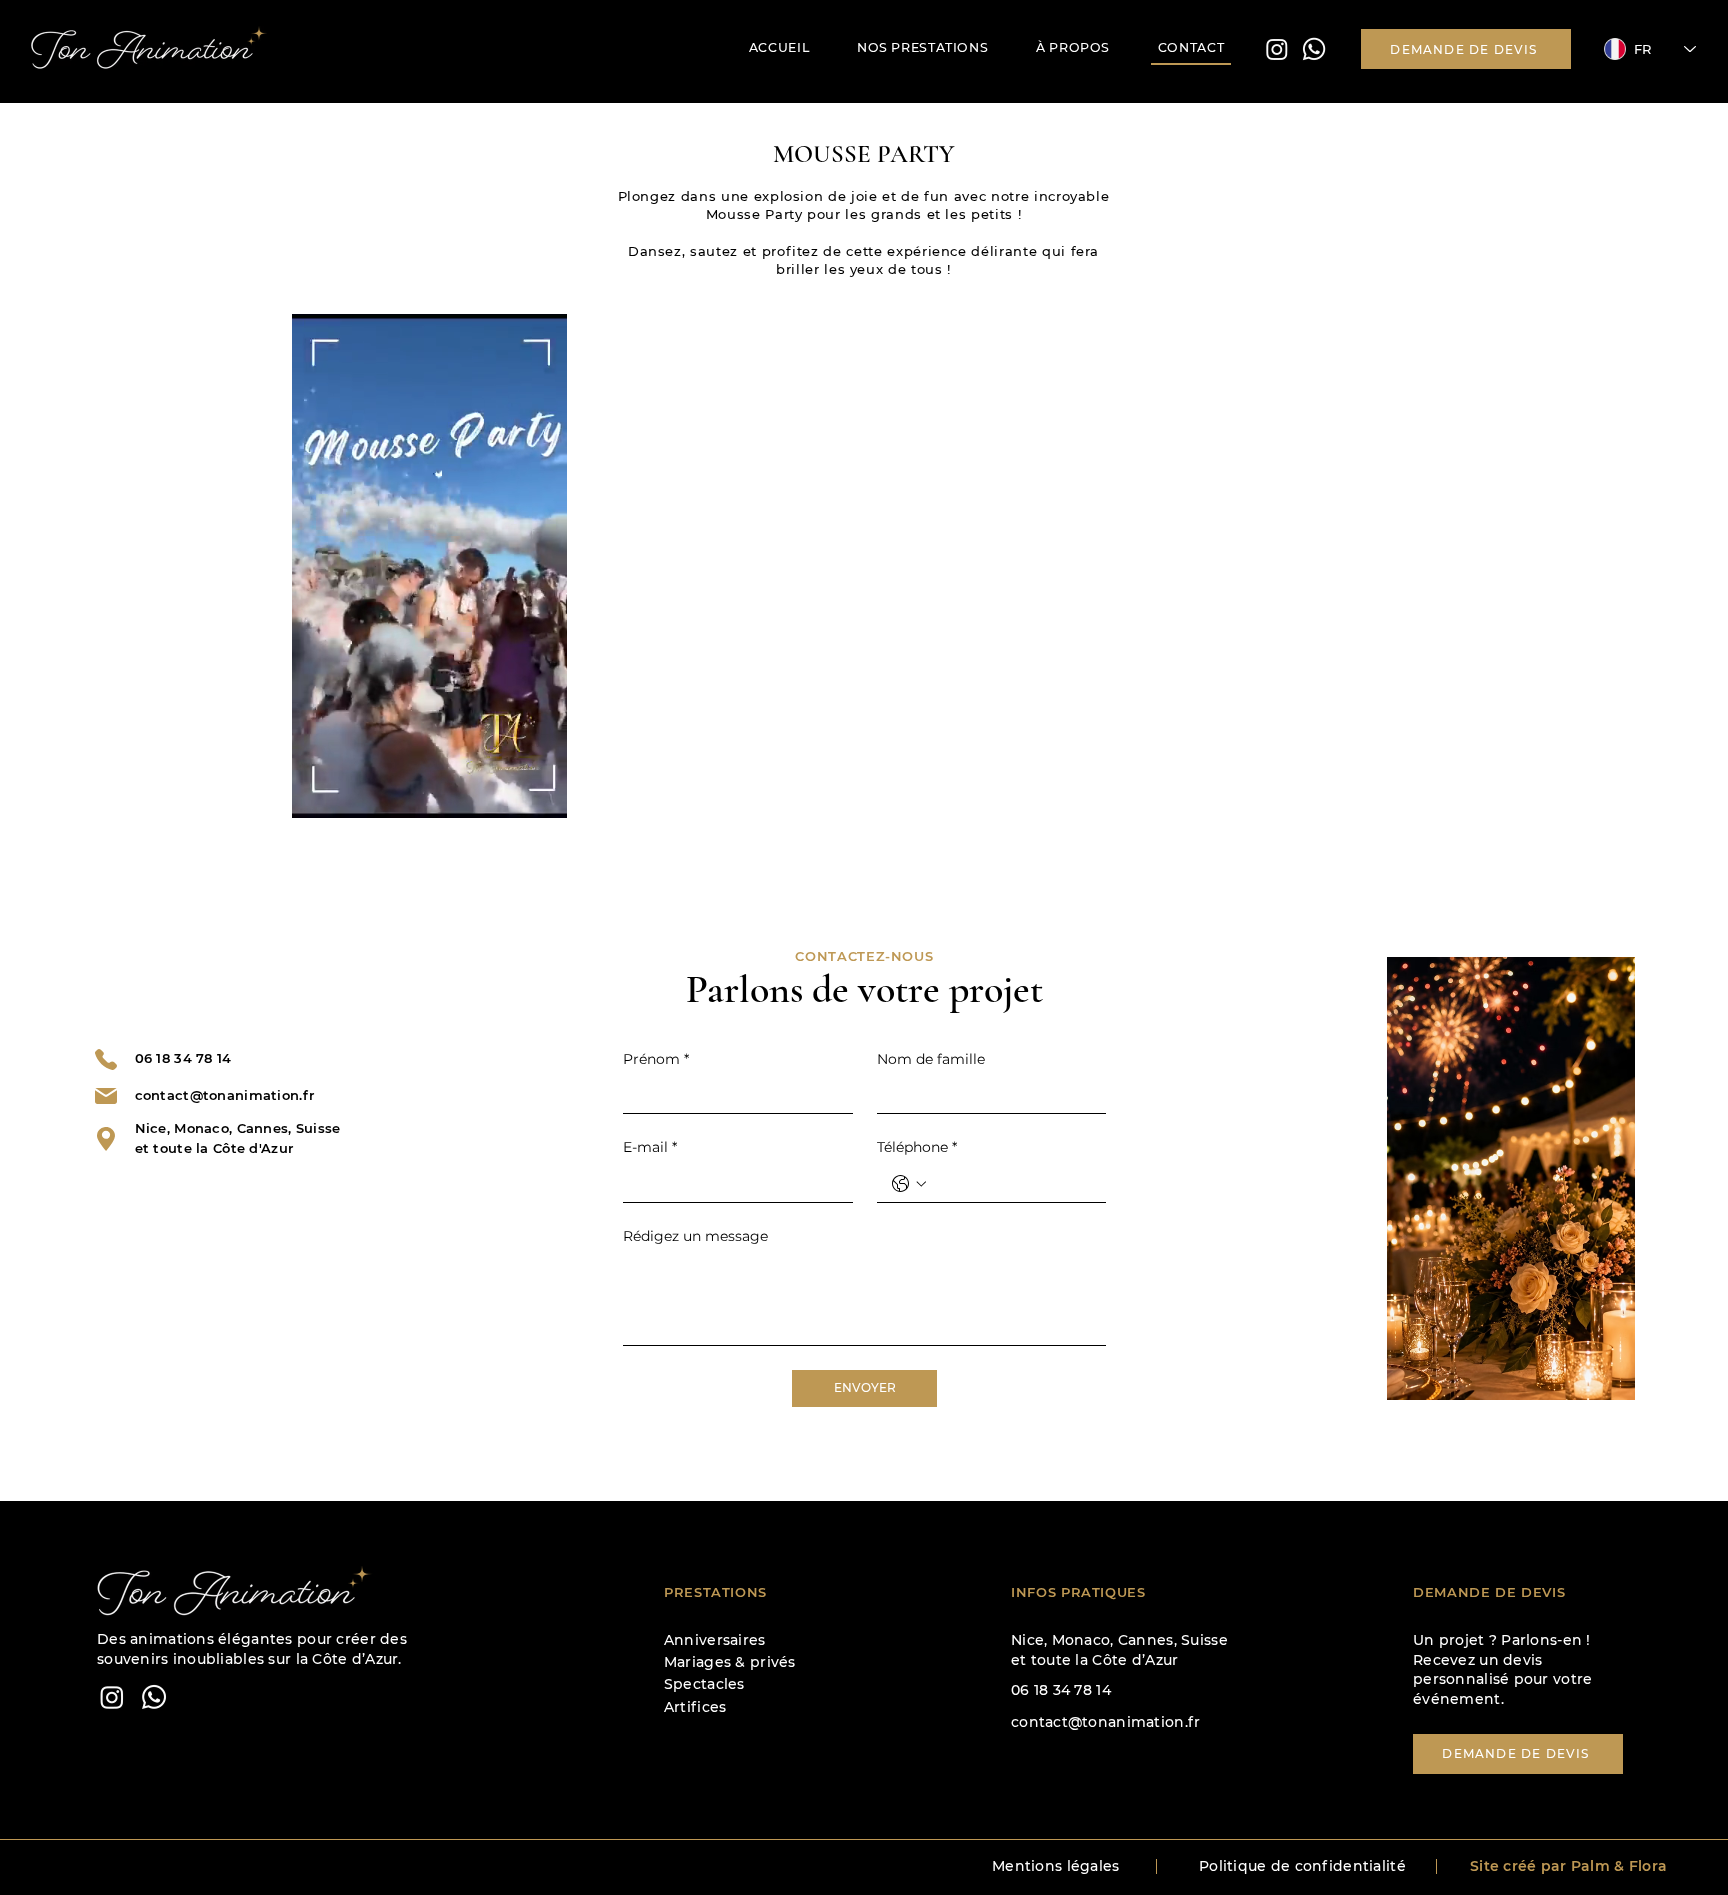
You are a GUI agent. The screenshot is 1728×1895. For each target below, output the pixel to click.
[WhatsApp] (154, 1697)
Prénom (656, 1059)
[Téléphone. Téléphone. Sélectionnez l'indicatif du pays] (909, 1184)
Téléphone (917, 1147)
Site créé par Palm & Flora (1568, 1866)
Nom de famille (931, 1059)
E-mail (650, 1147)
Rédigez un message (695, 1236)
